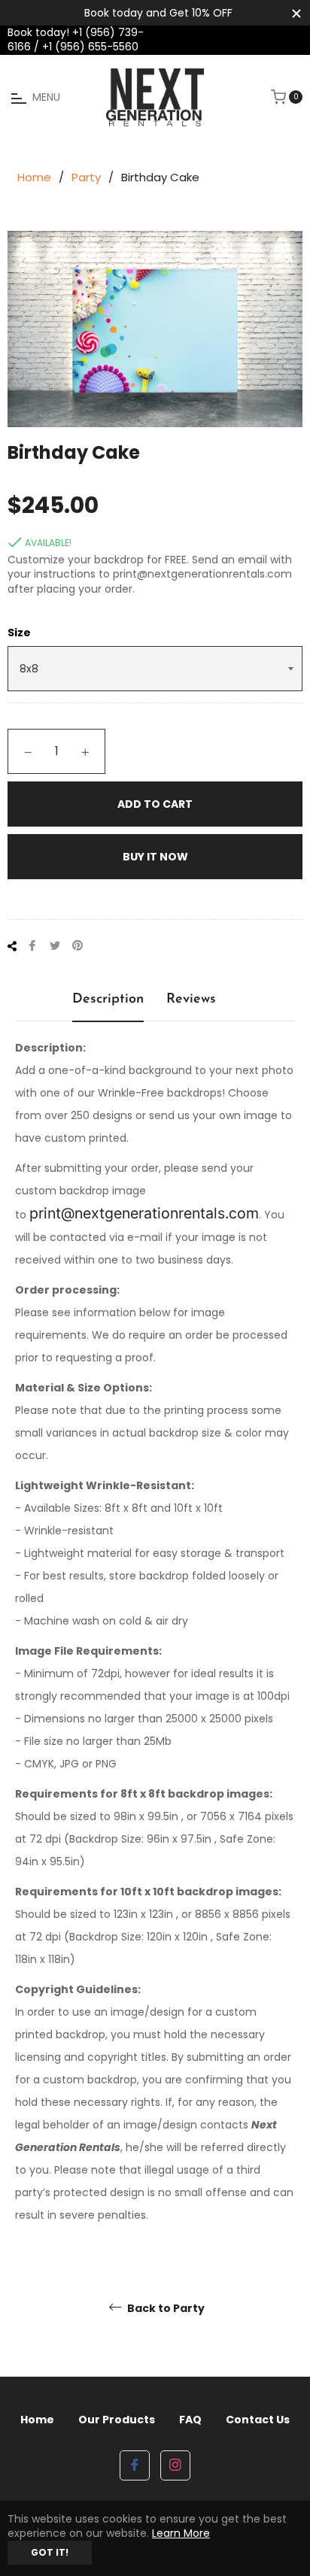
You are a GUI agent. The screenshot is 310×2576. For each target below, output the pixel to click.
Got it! (50, 2552)
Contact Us (258, 2420)
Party (86, 177)
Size (19, 633)
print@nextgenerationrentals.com (144, 1213)
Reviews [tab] (191, 1000)
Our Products (117, 2420)
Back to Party (165, 2309)
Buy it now (155, 857)
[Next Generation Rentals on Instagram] (175, 2465)
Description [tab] (108, 1000)
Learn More (181, 2533)
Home (34, 177)
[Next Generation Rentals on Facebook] (135, 2465)
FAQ (190, 2420)
